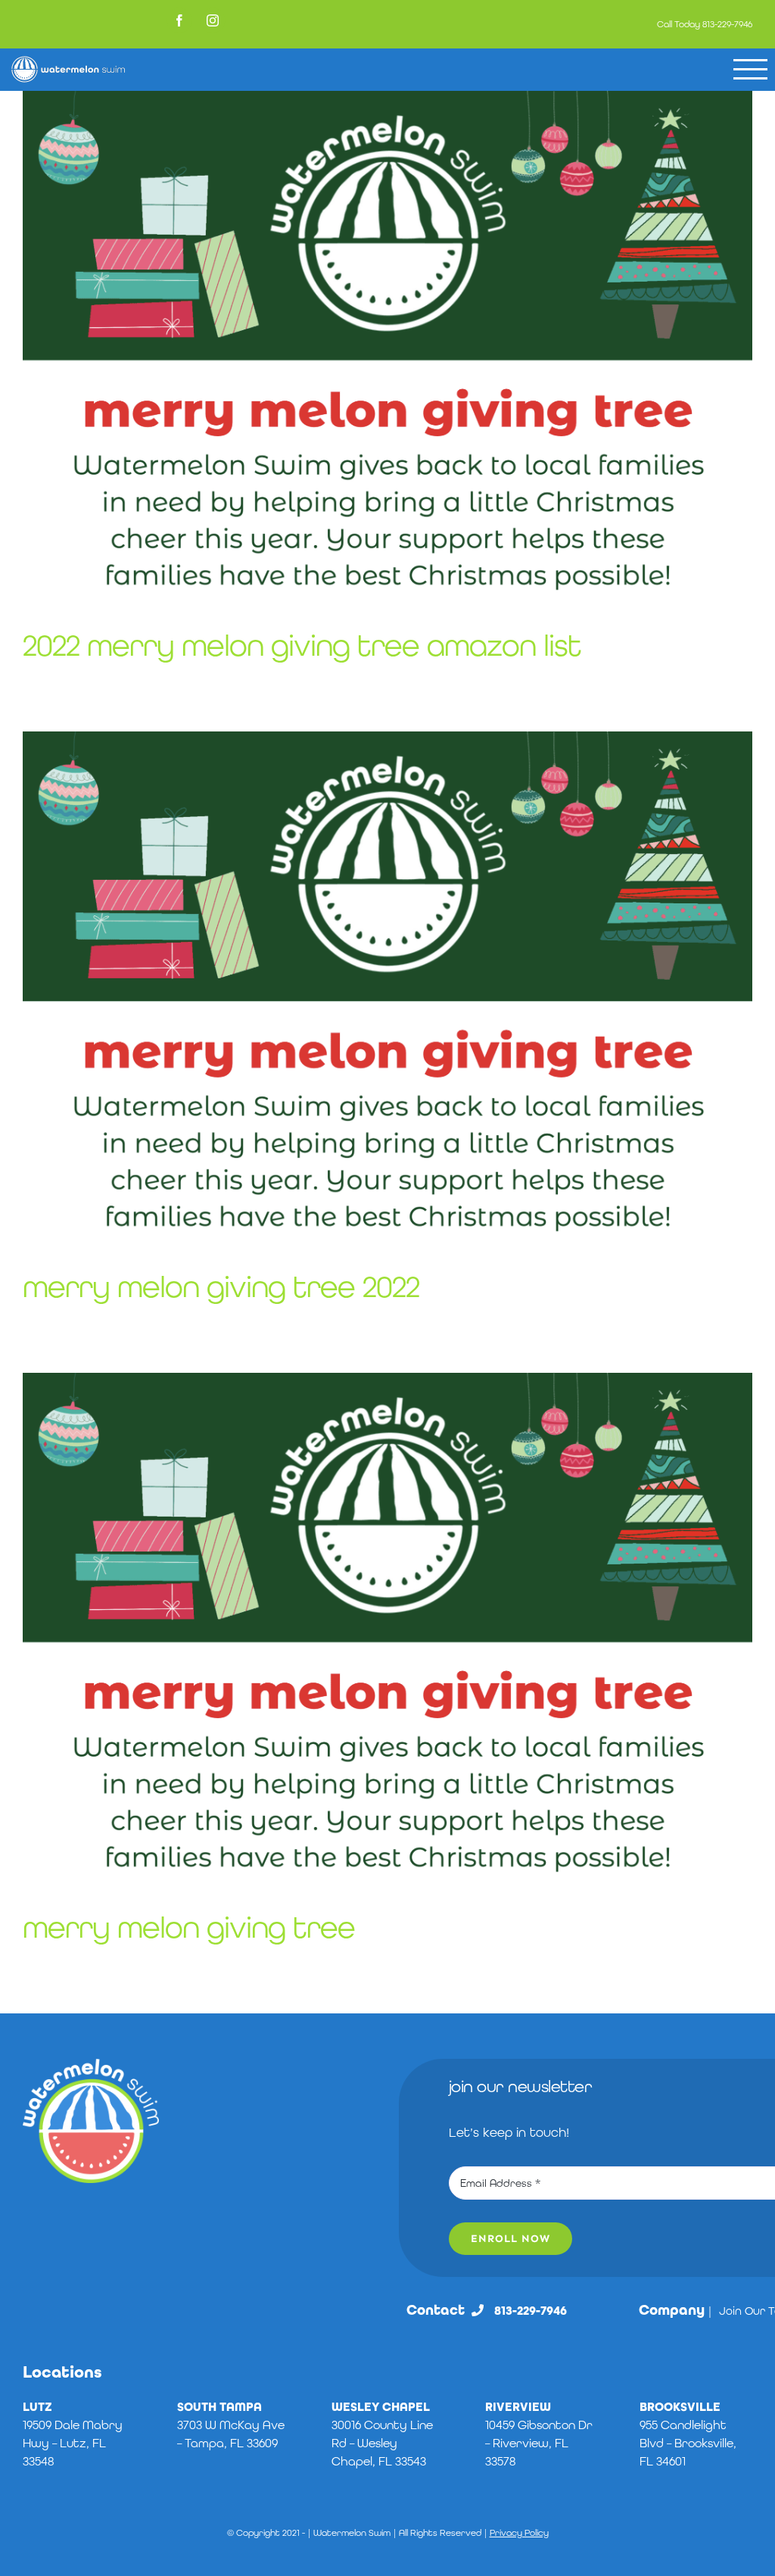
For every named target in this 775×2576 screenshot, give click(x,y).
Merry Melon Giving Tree (189, 1927)
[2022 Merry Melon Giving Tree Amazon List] (387, 348)
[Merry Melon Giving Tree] (387, 1629)
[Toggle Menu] (750, 69)
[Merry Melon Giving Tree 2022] (387, 988)
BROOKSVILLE (680, 2407)
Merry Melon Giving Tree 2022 (221, 1286)
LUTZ (37, 2407)
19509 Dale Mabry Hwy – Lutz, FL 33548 (73, 2443)
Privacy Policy (519, 2533)
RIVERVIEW (518, 2407)
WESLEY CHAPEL (381, 2407)
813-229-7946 (727, 24)
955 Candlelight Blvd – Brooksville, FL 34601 (688, 2443)
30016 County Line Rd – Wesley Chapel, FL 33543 (382, 2443)
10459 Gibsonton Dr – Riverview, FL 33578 (539, 2443)
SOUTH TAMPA (219, 2407)
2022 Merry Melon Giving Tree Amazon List (302, 645)
